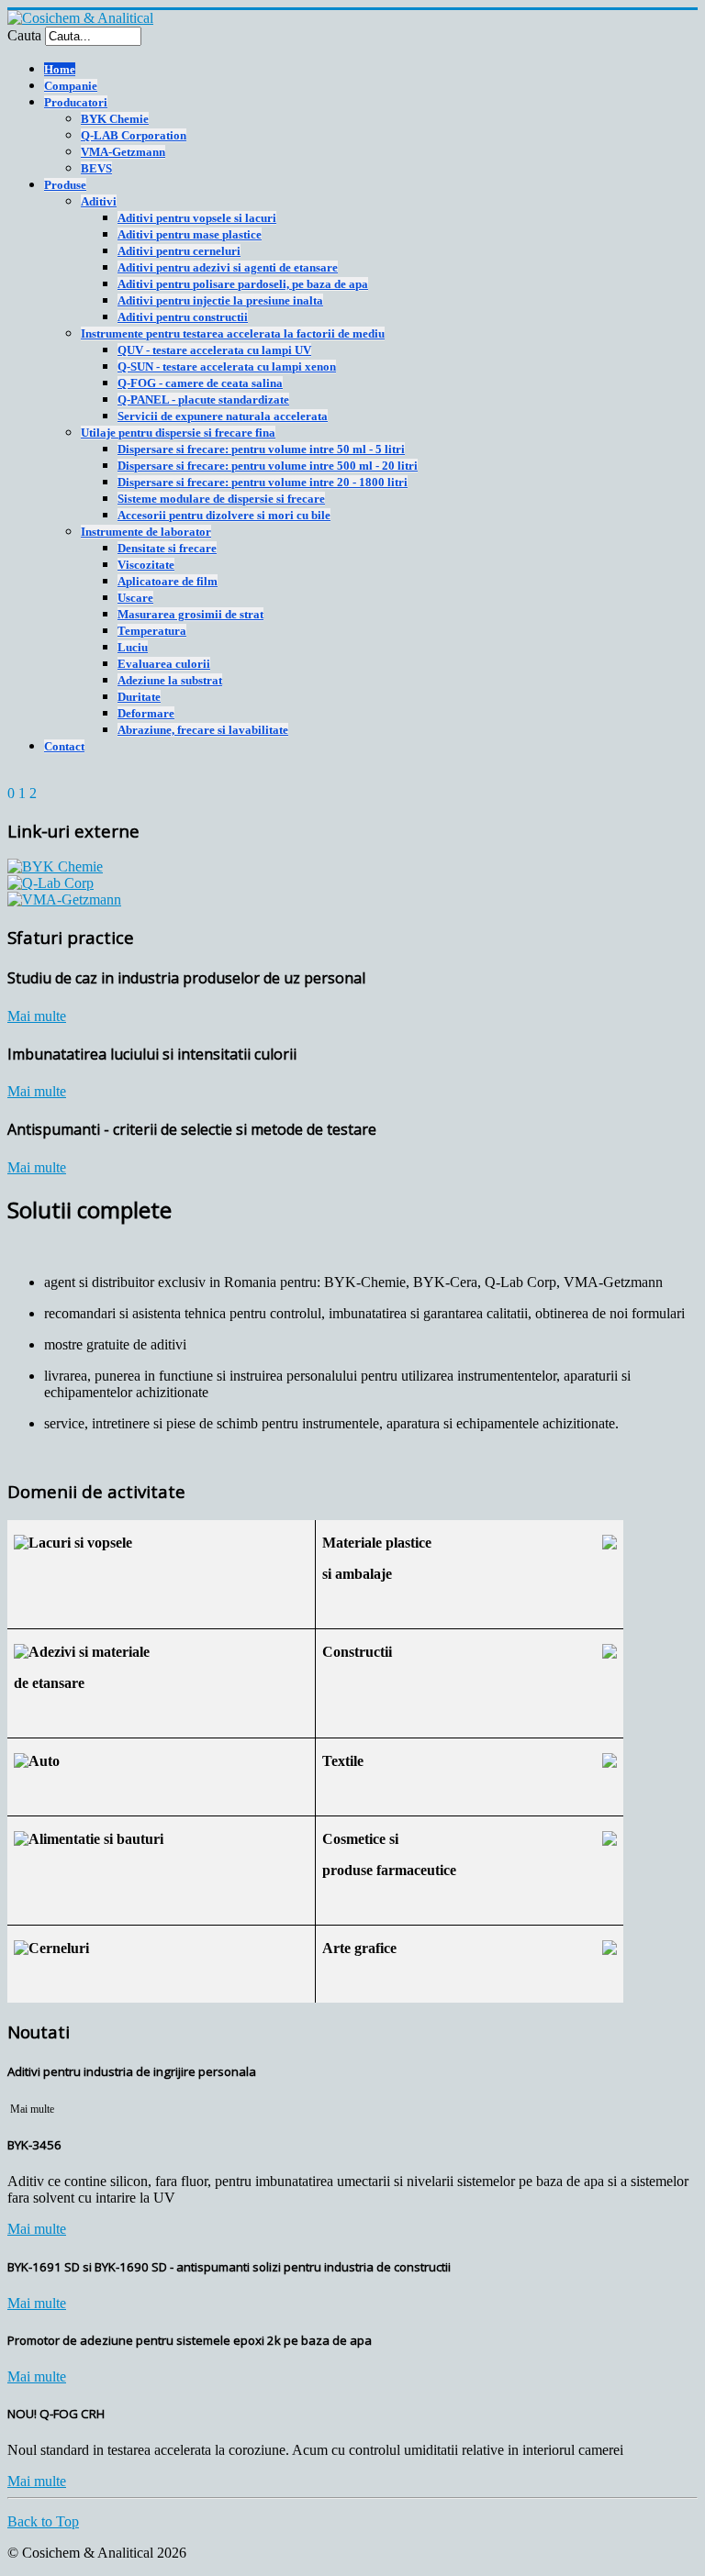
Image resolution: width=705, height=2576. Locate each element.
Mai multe (37, 1016)
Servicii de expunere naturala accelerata (223, 416)
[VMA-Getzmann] (64, 899)
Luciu (133, 647)
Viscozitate (146, 565)
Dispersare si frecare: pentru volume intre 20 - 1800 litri (263, 482)
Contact (64, 746)
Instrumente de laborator (146, 532)
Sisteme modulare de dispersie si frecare (221, 499)
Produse (65, 185)
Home (60, 69)
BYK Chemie (115, 119)
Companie (71, 86)
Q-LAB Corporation (134, 135)
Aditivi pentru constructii (183, 317)
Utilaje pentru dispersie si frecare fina (178, 433)
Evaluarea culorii (164, 664)
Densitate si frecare (167, 548)
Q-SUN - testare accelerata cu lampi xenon (227, 366)
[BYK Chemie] (55, 866)
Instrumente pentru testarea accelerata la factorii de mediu (233, 333)
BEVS (96, 168)
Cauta (24, 35)
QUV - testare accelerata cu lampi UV (214, 350)
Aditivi (99, 201)
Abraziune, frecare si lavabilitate (203, 730)
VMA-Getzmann (123, 152)
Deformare (146, 713)
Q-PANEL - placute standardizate (203, 400)
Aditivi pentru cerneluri (179, 251)
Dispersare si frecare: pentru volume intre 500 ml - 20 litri (268, 466)
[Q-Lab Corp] (50, 883)
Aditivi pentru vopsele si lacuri (197, 218)
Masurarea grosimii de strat (190, 614)
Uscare (135, 598)
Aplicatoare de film (168, 581)
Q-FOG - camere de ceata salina (200, 383)
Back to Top (43, 2521)
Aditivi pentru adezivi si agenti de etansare (228, 267)
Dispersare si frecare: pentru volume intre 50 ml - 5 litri (261, 449)
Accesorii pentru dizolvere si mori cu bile (224, 515)
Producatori (76, 102)
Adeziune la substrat (170, 680)
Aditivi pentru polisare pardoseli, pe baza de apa (243, 284)
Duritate (139, 697)
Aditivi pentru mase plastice (190, 234)
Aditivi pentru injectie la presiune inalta (220, 300)
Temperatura (152, 631)
